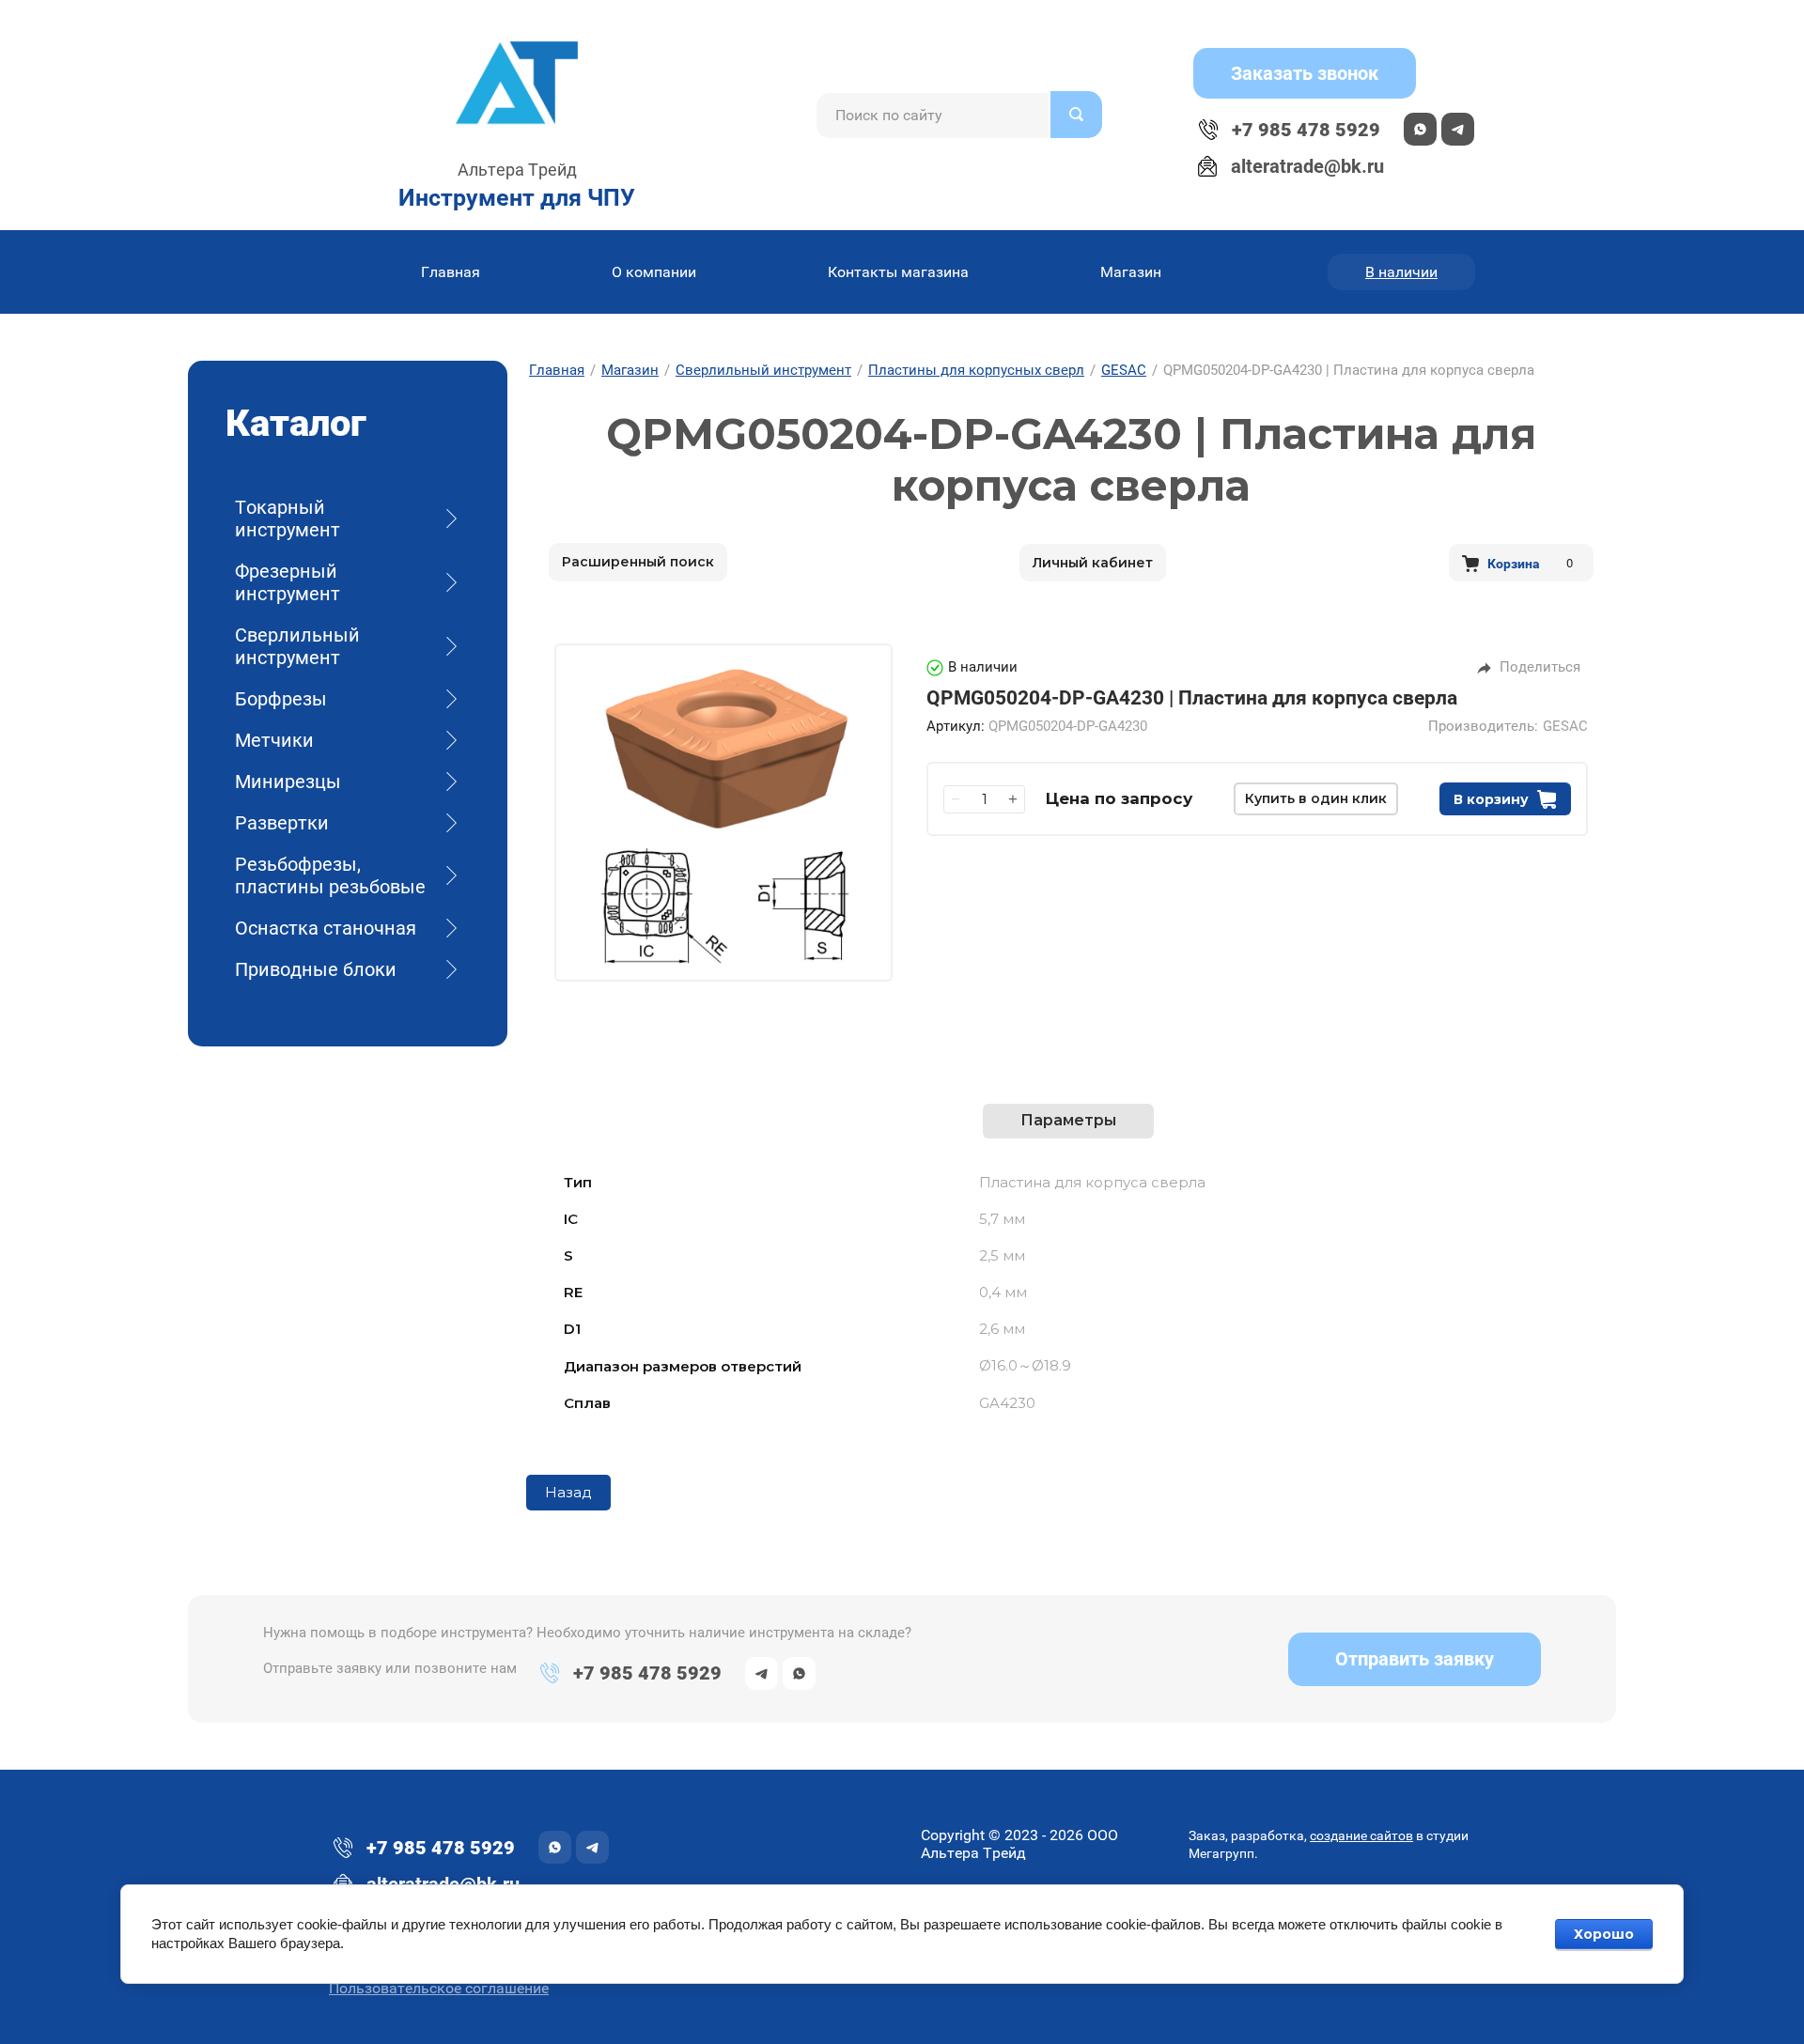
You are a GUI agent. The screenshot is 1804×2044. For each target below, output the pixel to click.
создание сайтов (1361, 1835)
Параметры (1068, 1120)
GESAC (1565, 727)
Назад (568, 1492)
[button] (1305, 73)
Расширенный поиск (638, 562)
